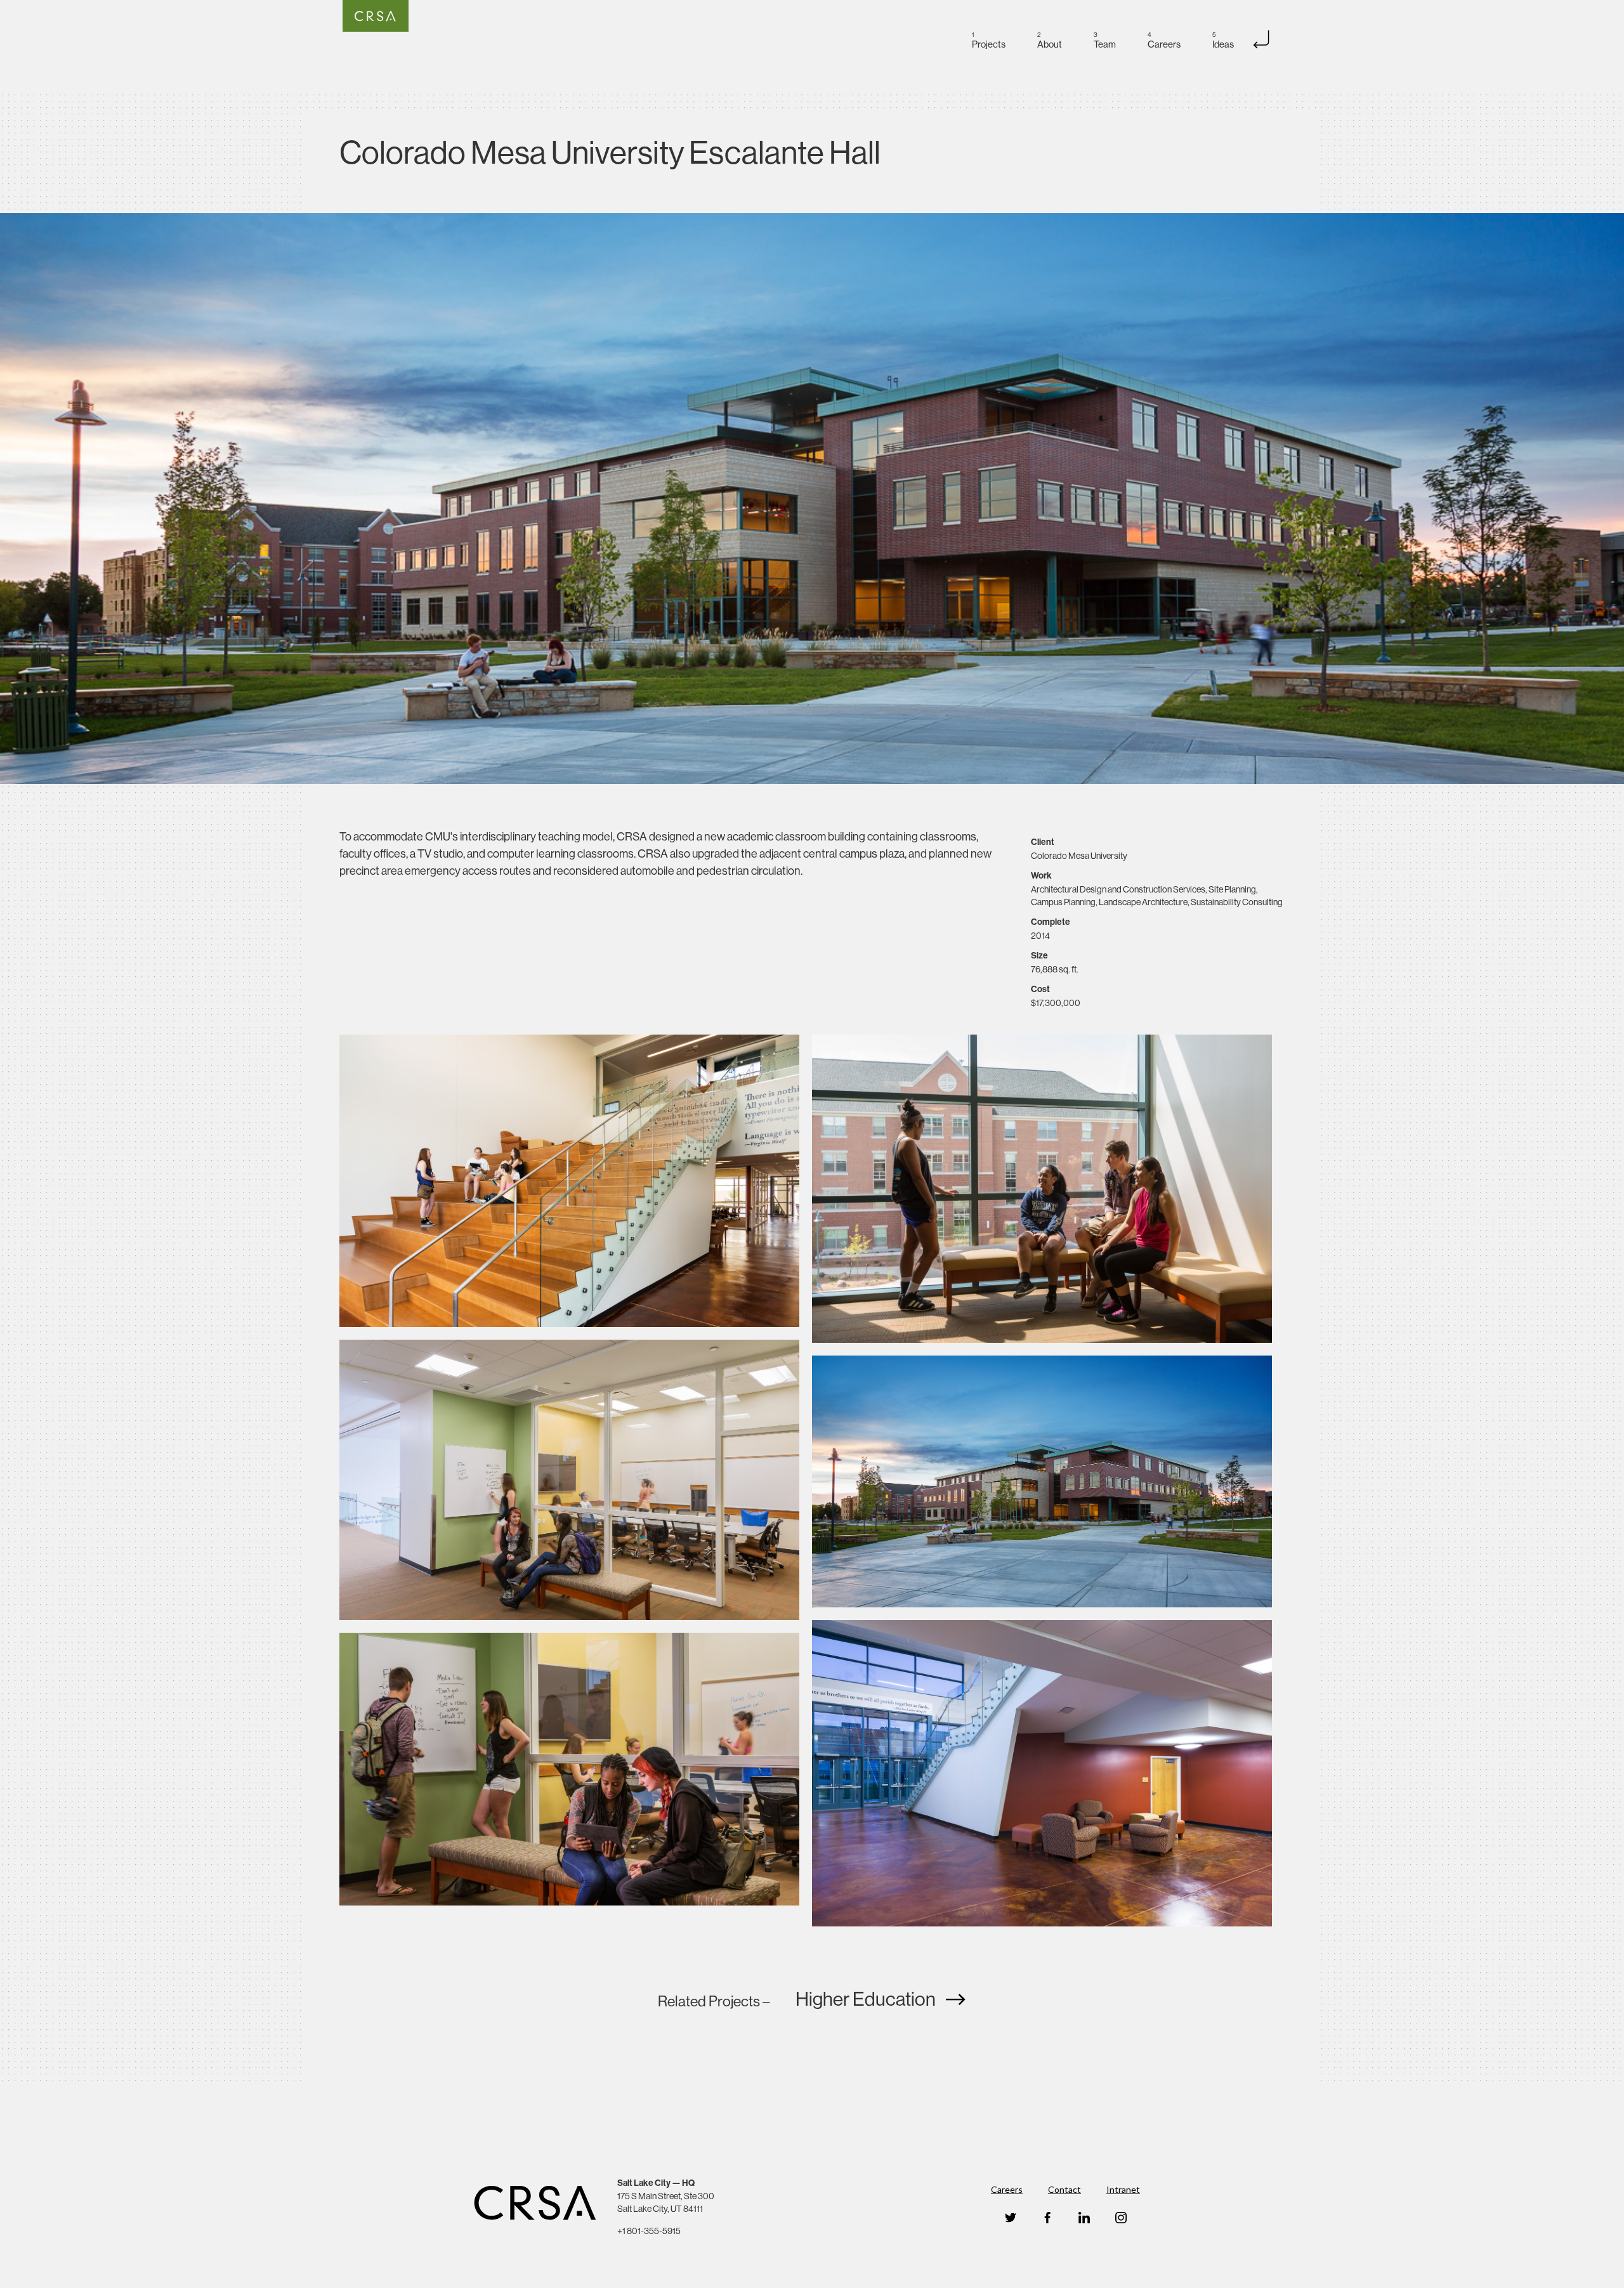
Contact (1064, 2189)
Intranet (1123, 2189)
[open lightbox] (812, 499)
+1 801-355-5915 (649, 2231)
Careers (1007, 2189)
